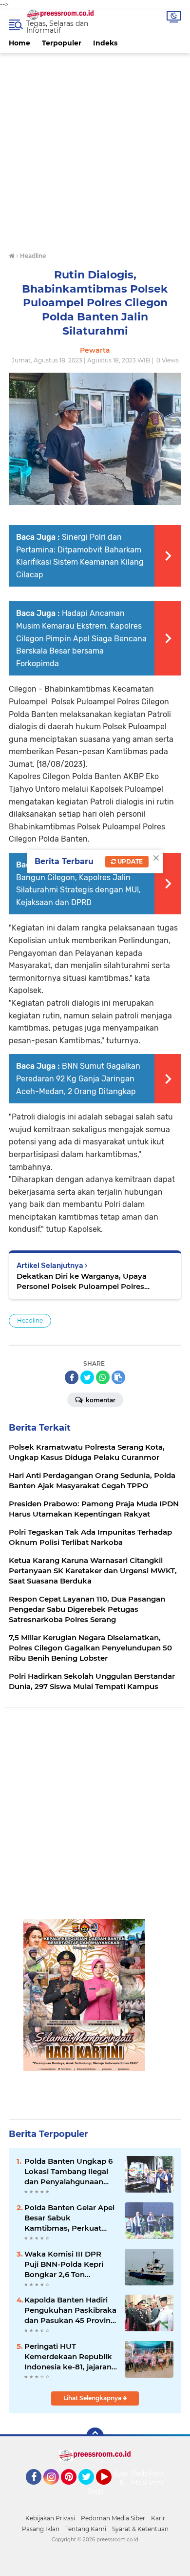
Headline (30, 1320)
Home (19, 43)
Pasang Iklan (41, 2529)
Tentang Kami (86, 2529)
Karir (158, 2518)
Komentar (100, 1400)
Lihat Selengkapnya (93, 2398)
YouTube (110, 2489)
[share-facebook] (72, 1377)
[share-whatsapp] (103, 1377)
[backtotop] (95, 2436)
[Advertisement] (95, 148)
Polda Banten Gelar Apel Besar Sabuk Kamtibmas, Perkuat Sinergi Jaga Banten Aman (69, 2218)
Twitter (91, 2489)
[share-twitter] (87, 1377)
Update (129, 861)
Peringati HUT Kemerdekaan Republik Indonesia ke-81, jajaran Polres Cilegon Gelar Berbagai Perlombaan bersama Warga (68, 2357)
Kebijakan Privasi (50, 2518)
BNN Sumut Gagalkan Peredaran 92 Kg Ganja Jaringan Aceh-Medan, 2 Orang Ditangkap (78, 1078)
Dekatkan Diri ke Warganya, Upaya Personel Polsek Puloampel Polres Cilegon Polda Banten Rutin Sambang (86, 1281)
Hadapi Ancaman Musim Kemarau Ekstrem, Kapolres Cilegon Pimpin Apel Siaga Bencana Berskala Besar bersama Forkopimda (81, 638)
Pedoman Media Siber (113, 2518)
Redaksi (100, 2492)
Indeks (105, 43)
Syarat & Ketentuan (140, 2529)
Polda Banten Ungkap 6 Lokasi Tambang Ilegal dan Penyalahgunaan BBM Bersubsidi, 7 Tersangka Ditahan (68, 2172)
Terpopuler (62, 43)
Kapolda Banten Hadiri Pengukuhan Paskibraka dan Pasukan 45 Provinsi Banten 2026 (70, 2310)
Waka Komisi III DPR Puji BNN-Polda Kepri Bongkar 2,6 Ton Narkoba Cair (64, 2264)
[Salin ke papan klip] (118, 1377)
